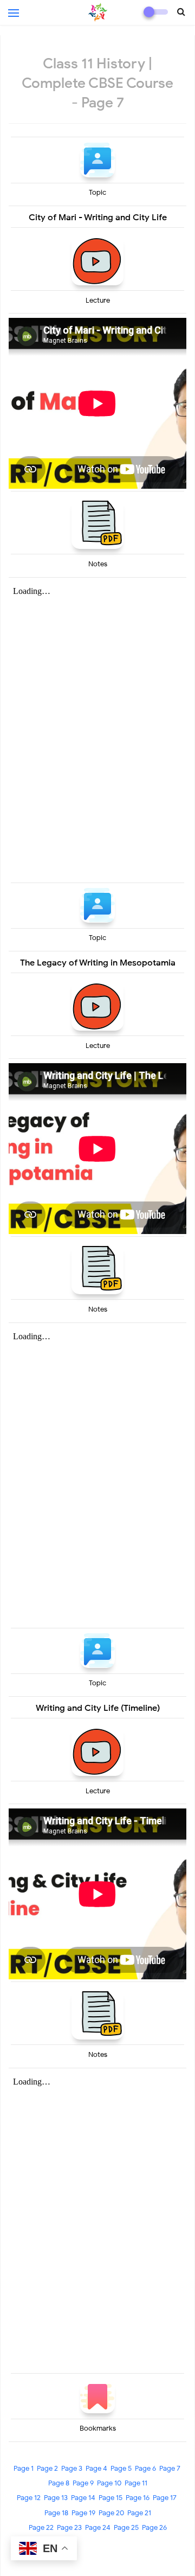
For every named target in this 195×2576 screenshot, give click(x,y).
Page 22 (41, 2527)
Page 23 (69, 2527)
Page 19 (83, 2513)
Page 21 (139, 2513)
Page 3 (72, 2468)
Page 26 (154, 2527)
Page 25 (126, 2527)
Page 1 (24, 2468)
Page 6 (145, 2468)
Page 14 (83, 2498)
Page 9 (83, 2483)
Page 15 (110, 2498)
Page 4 (96, 2468)
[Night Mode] (156, 12)
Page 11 (136, 2483)
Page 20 (111, 2513)
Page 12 (29, 2498)
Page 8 (59, 2483)
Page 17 (165, 2498)
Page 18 (56, 2513)
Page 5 (121, 2468)
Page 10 (109, 2483)
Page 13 (56, 2498)
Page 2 (47, 2468)
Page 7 (170, 2468)
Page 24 (98, 2527)
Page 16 (138, 2498)
